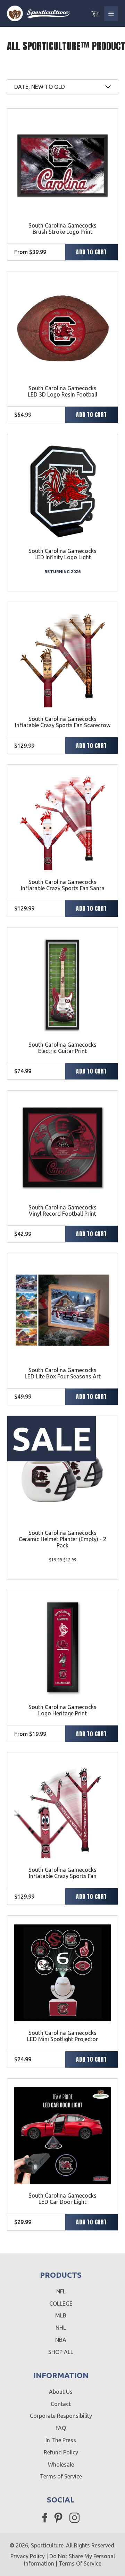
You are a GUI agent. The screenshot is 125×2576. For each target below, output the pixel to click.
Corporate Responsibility (61, 2416)
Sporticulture (47, 2545)
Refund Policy (61, 2452)
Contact (61, 2404)
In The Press (61, 2440)
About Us (61, 2392)
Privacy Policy (28, 2556)
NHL (61, 2328)
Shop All (61, 2352)
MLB (61, 2315)
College (61, 2304)
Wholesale (61, 2464)
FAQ (61, 2428)
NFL (61, 2291)
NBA (61, 2340)
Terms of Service (61, 2476)
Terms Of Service (80, 2563)
